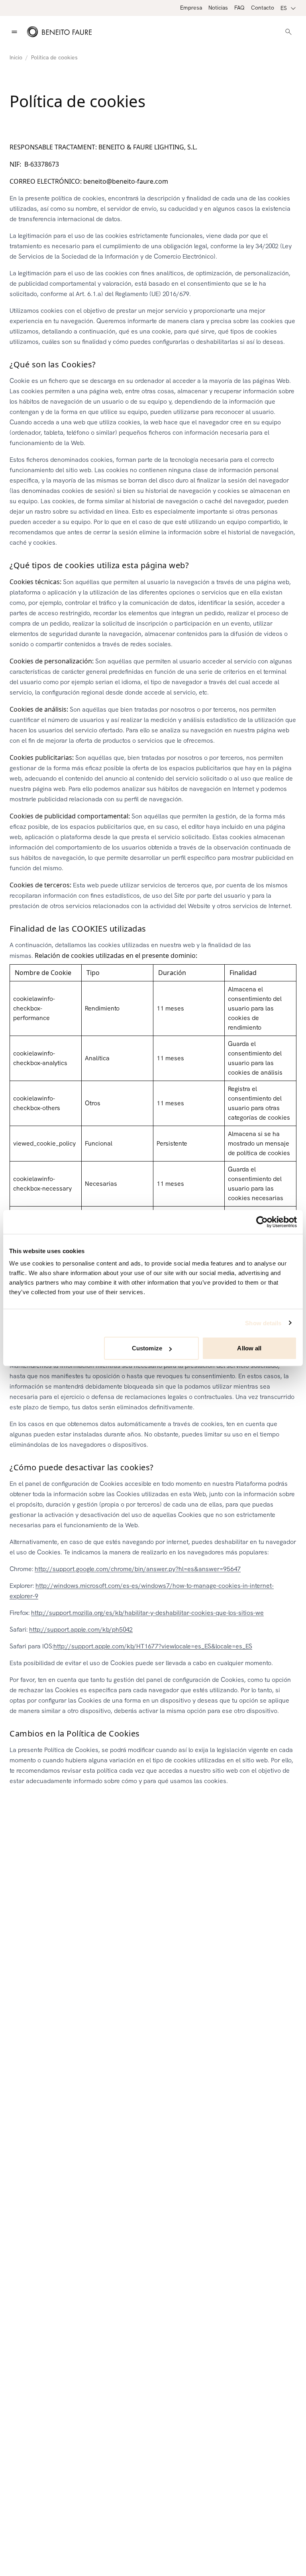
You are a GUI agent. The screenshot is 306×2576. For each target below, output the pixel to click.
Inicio (16, 57)
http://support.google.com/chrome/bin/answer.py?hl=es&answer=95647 (138, 1569)
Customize (147, 1348)
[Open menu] (14, 32)
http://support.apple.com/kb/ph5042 (81, 1629)
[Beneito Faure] (59, 32)
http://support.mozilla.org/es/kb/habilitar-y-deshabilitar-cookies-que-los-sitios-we (147, 1613)
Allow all (249, 1348)
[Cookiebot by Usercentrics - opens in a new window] (262, 1222)
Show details (263, 1323)
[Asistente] (288, 32)
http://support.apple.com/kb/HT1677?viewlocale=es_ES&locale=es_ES (153, 1646)
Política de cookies (54, 57)
